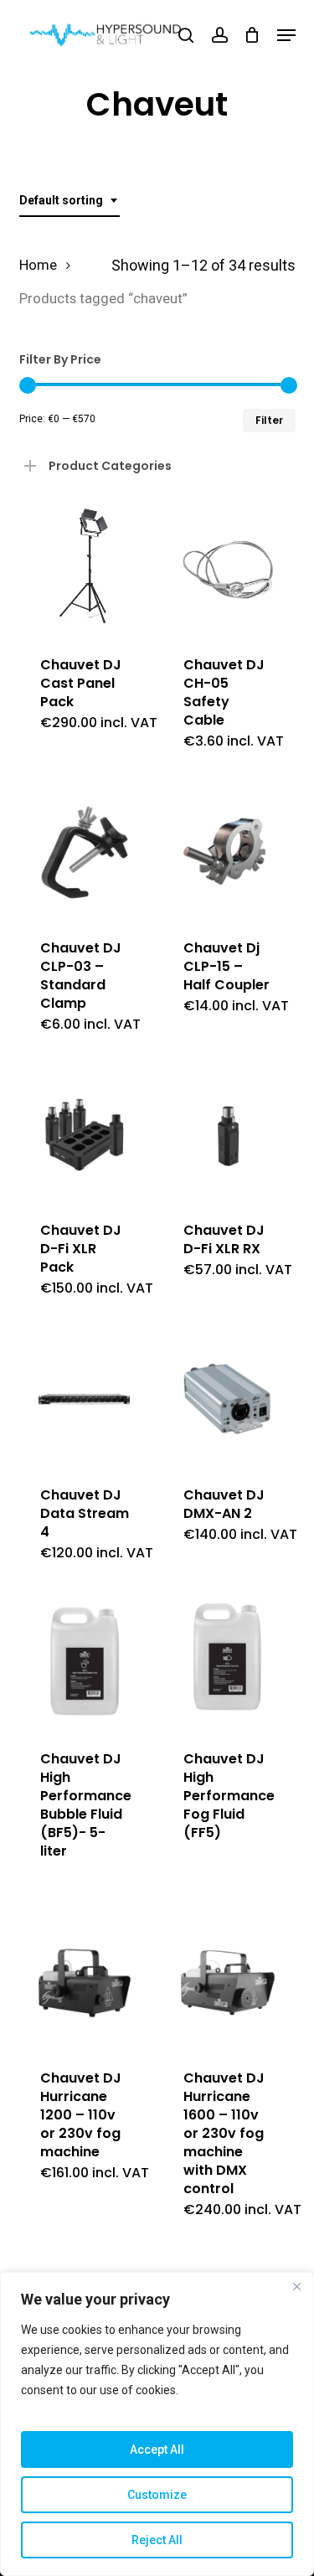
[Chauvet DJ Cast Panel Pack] (85, 570)
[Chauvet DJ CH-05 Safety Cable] (228, 570)
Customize (157, 2495)
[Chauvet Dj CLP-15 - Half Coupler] (228, 852)
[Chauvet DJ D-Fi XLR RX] (228, 1135)
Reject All (157, 2540)
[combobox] (69, 201)
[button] (286, 35)
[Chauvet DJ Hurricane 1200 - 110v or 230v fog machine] (85, 1983)
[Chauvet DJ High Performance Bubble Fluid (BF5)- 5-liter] (85, 1664)
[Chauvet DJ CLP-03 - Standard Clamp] (85, 852)
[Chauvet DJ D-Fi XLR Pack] (85, 1135)
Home (38, 265)
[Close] (296, 2286)
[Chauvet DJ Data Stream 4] (85, 1399)
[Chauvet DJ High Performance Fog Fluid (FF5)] (228, 1664)
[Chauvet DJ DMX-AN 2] (228, 1399)
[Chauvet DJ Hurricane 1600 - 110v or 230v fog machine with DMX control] (228, 1983)
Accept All (157, 2450)
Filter (269, 420)
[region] (157, 2424)
